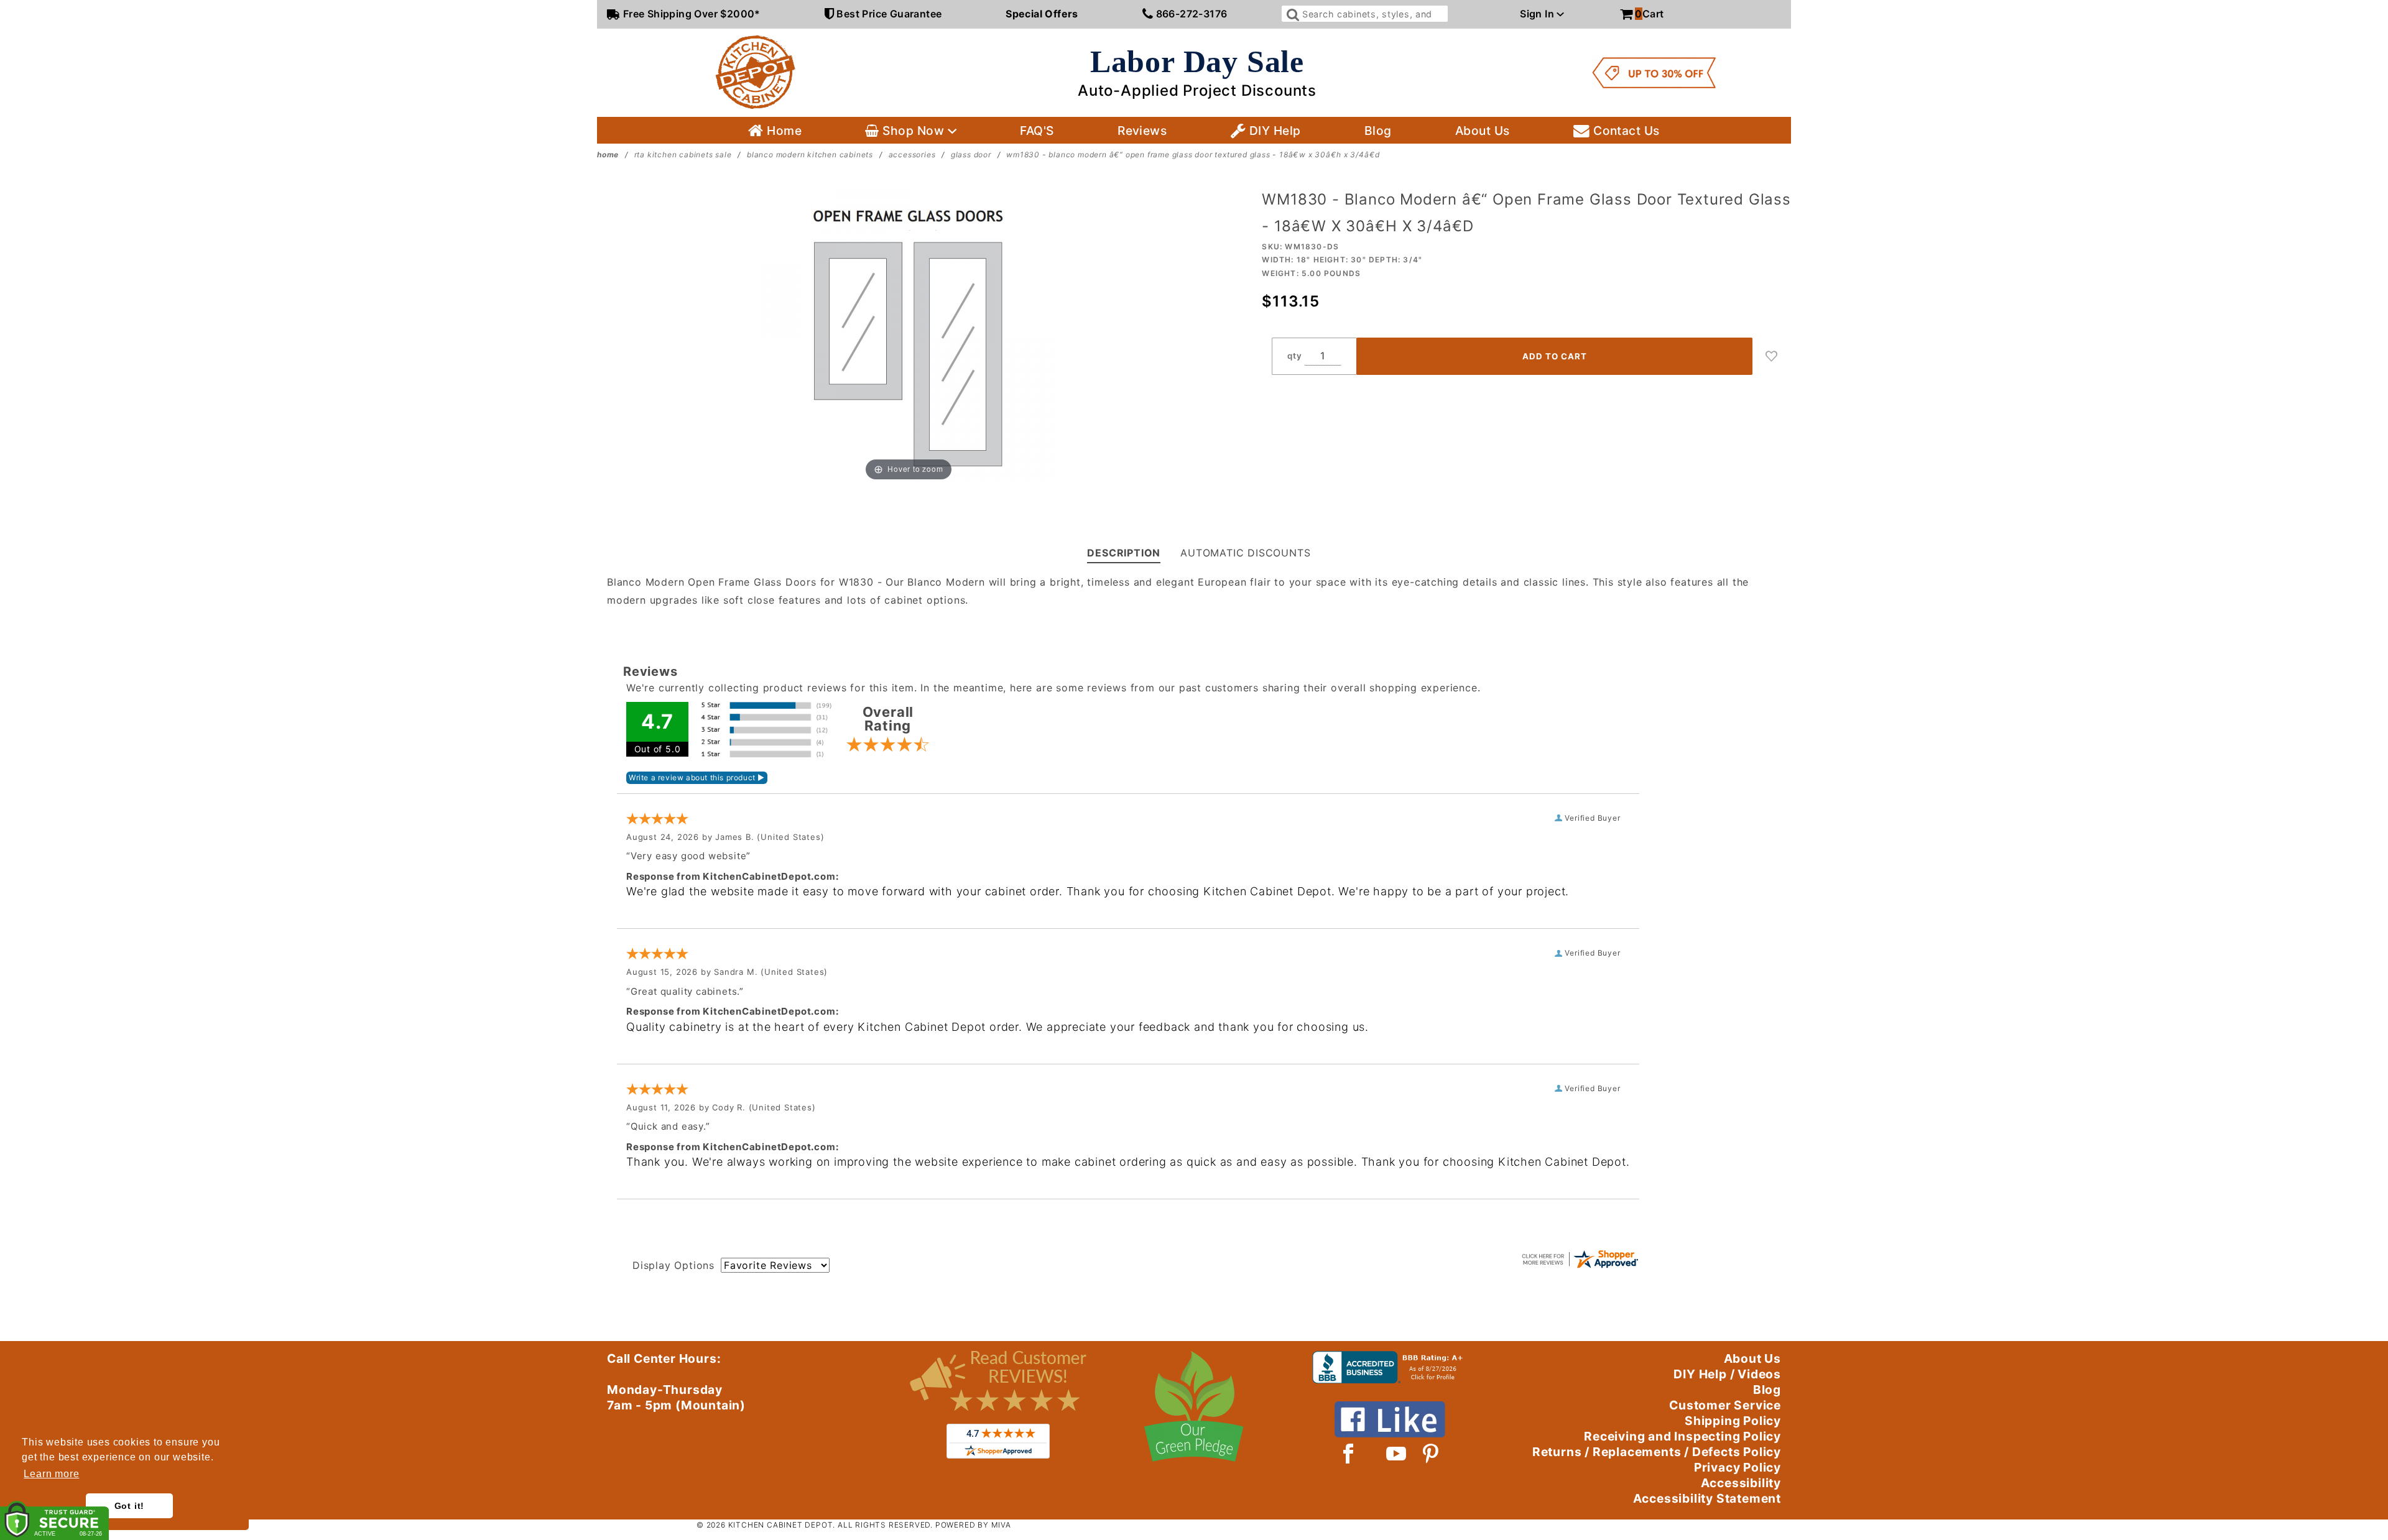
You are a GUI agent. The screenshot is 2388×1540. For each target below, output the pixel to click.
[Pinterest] (1431, 1454)
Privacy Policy (1738, 1467)
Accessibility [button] (1741, 1483)
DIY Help (1273, 131)
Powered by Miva (973, 1525)
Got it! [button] (130, 1506)
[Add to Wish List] (1772, 356)
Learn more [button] (51, 1474)
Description (1124, 553)
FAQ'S (1037, 131)
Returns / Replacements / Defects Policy (1657, 1452)
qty (1294, 356)
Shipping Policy (1733, 1421)
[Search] (1292, 14)
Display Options (673, 1265)
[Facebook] (1349, 1454)
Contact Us (1625, 131)
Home (783, 131)
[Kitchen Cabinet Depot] (756, 71)
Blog (1378, 131)
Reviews (1142, 131)
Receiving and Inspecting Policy (1682, 1436)
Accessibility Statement (1707, 1498)
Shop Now (914, 131)
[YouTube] (1397, 1454)
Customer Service (1725, 1405)
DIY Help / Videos (1727, 1374)
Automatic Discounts (1245, 553)
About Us (1483, 131)
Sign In (1538, 14)
